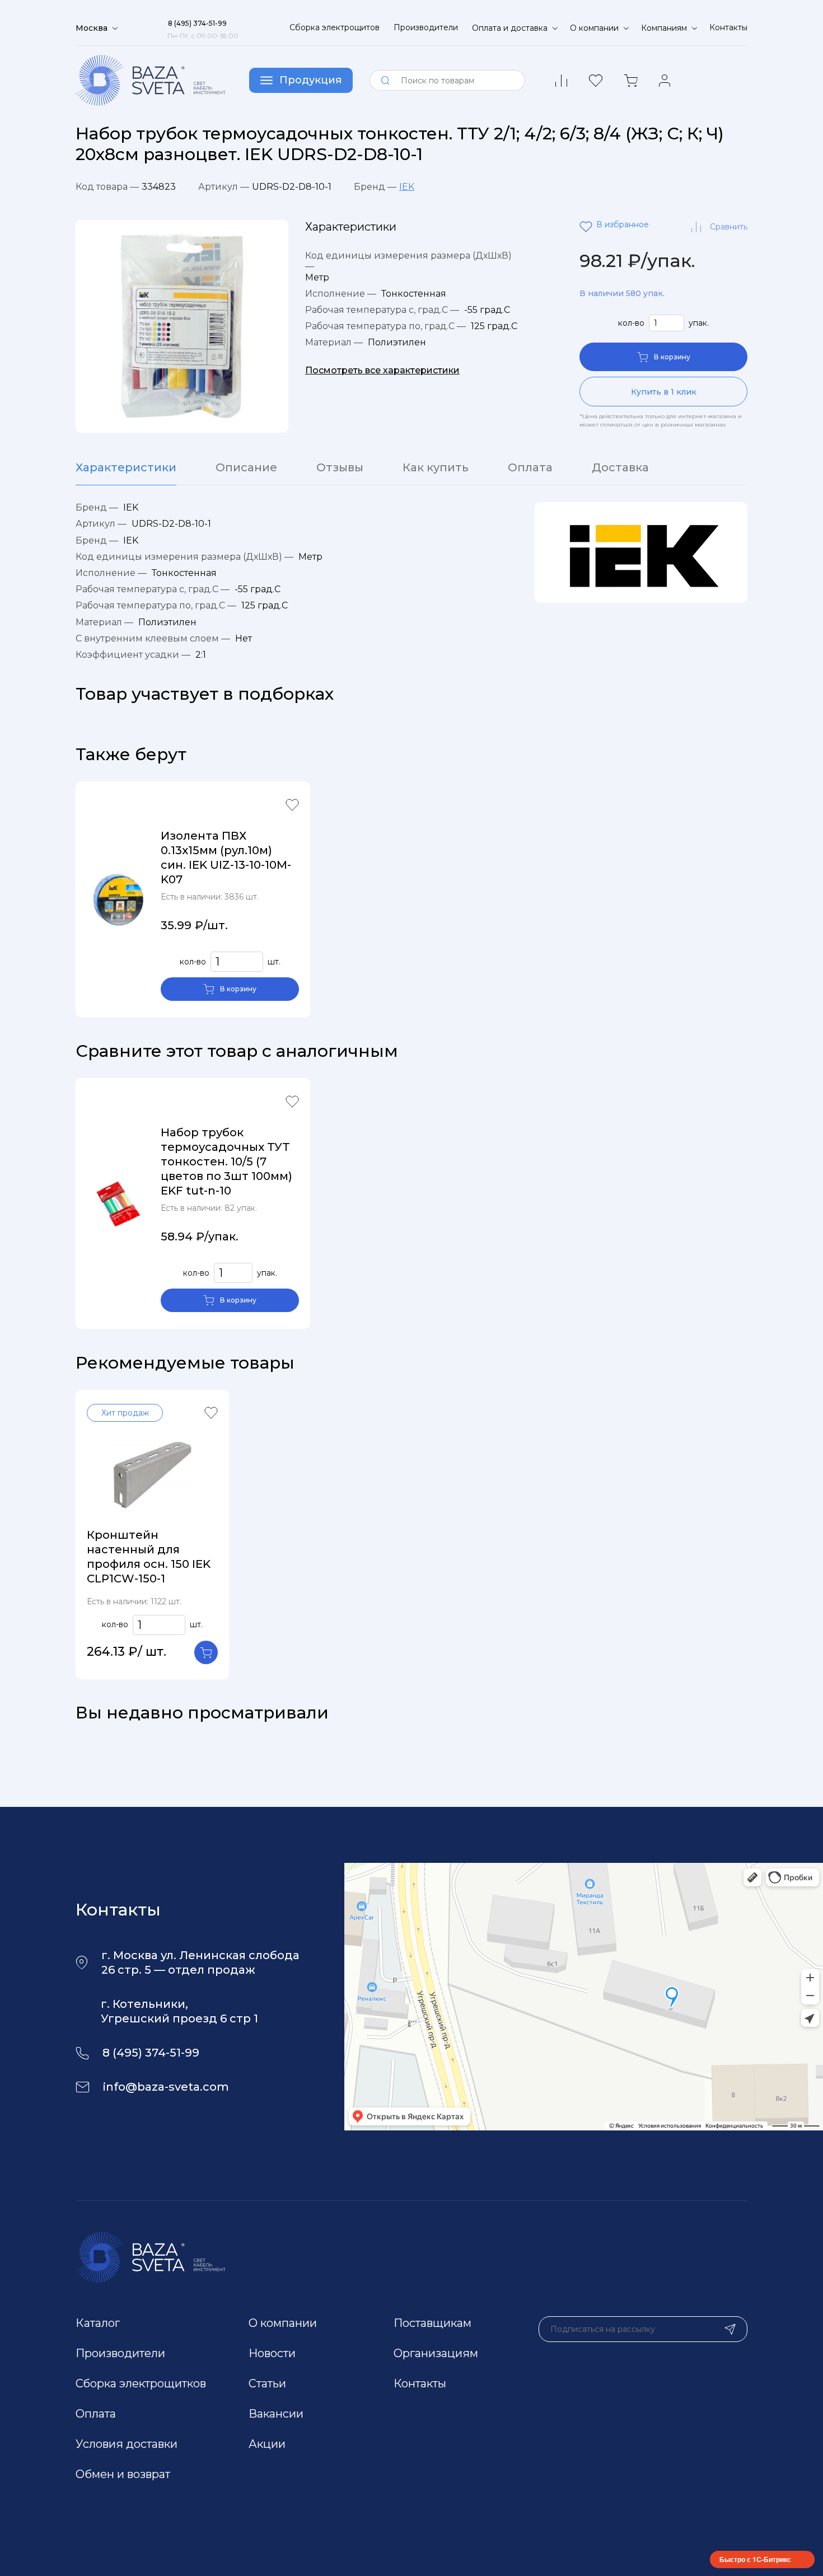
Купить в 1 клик (664, 392)
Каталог (98, 2323)
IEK (407, 187)
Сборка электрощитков (141, 2383)
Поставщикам (432, 2323)
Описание (246, 467)
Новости (272, 2353)
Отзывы (340, 467)
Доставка (620, 467)
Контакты (728, 27)
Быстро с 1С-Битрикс (755, 2559)
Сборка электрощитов (335, 27)
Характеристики (126, 467)
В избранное (588, 227)
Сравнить (729, 227)
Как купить (436, 467)
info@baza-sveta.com (166, 2087)
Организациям (436, 2353)
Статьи (267, 2383)
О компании (283, 2323)
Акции (267, 2444)
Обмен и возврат (123, 2474)
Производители (426, 27)
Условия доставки (127, 2444)
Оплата (530, 467)
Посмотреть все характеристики (382, 370)
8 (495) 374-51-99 (151, 2053)
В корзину (672, 357)
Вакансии (276, 2414)
